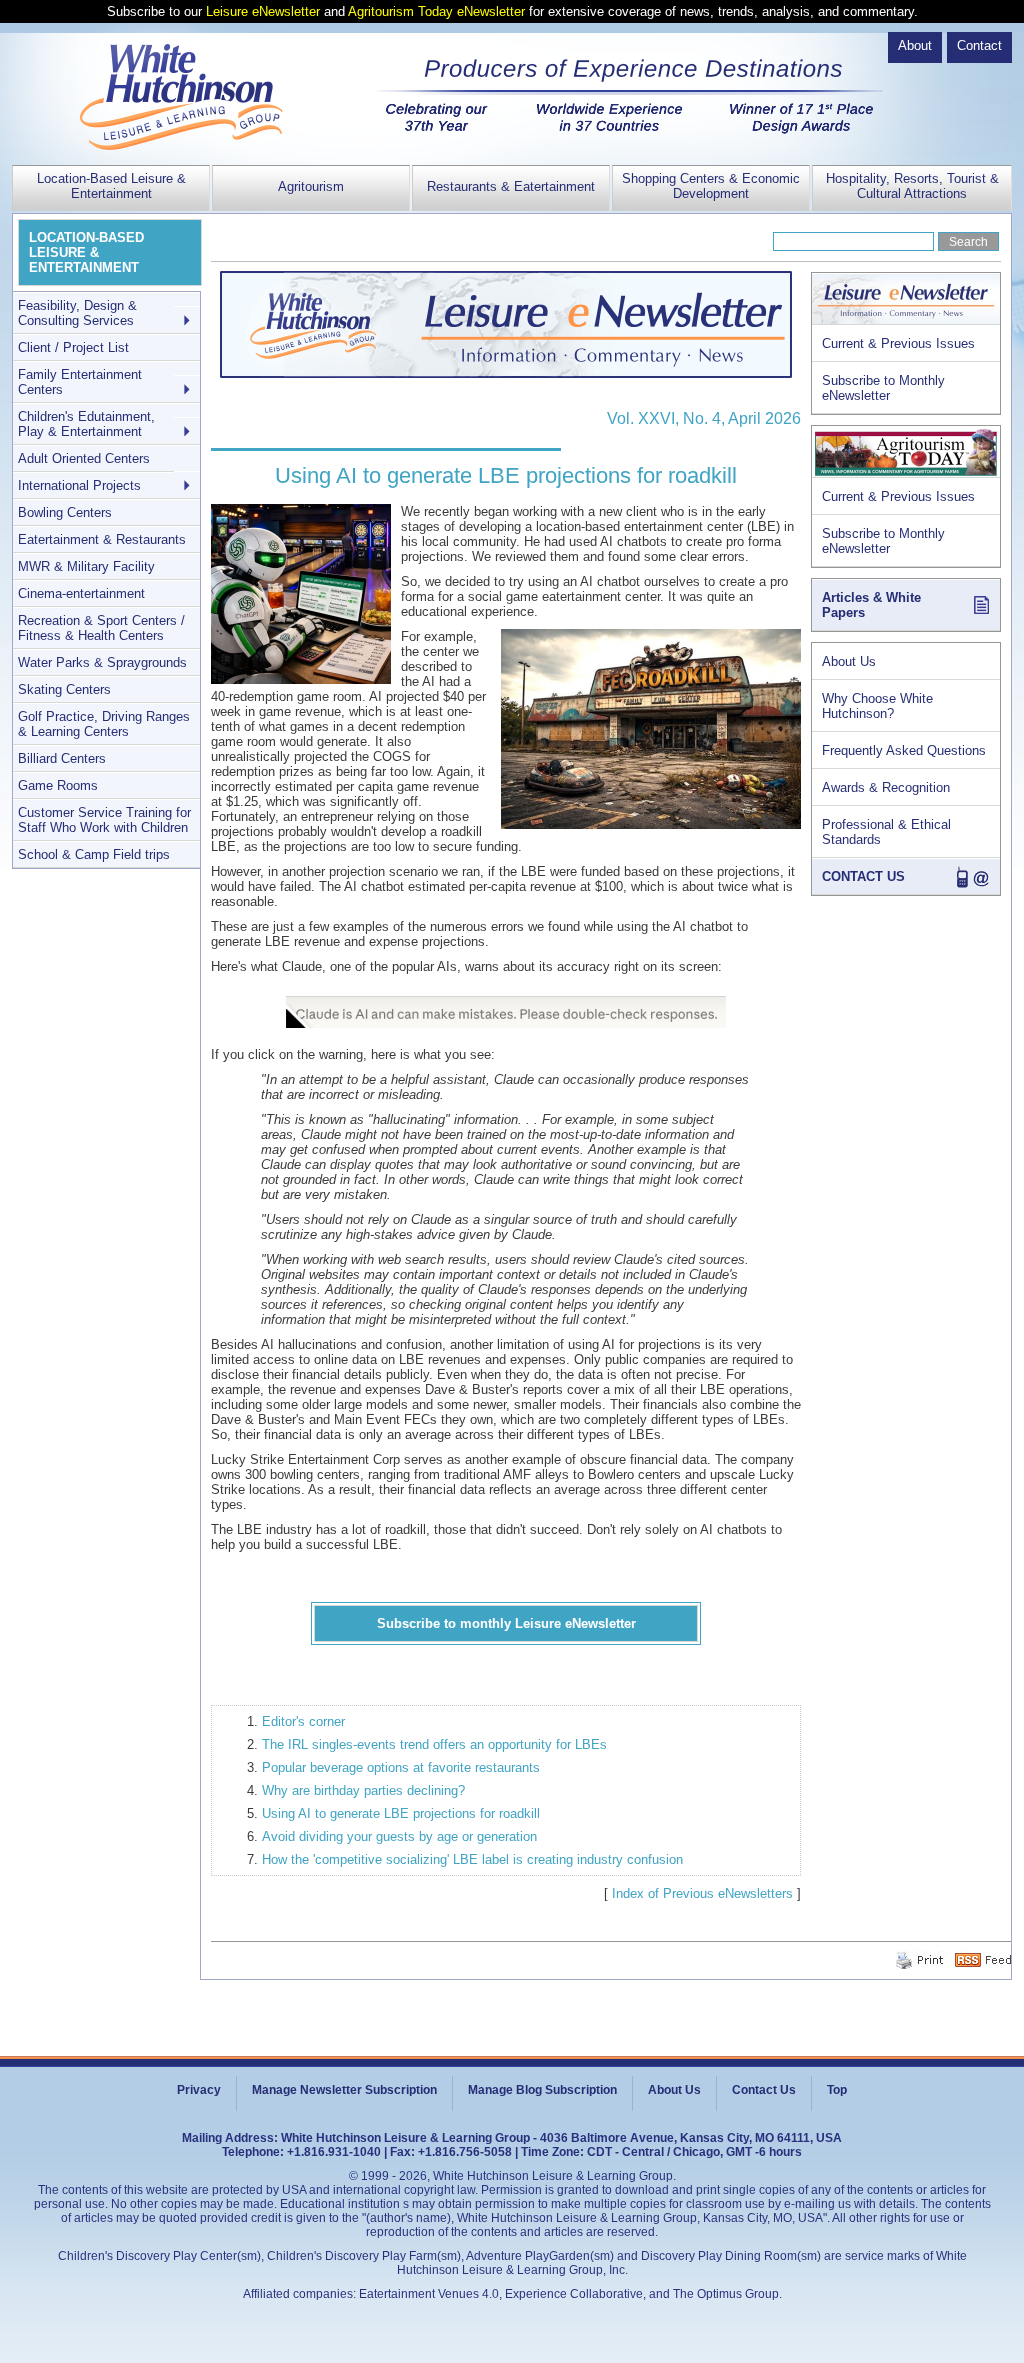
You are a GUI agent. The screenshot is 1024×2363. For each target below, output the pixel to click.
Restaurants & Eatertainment (511, 186)
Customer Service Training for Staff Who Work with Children (104, 820)
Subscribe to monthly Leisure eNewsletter (506, 1623)
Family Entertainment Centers (80, 382)
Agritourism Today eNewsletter (436, 11)
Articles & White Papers (871, 605)
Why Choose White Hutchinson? (877, 706)
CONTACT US (863, 876)
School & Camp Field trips (94, 854)
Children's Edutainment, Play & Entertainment (86, 424)
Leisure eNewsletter (263, 11)
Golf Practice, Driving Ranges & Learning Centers (104, 724)
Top (837, 2090)
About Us (849, 661)
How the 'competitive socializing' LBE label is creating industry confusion (472, 1859)
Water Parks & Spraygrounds (102, 662)
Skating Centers (64, 689)
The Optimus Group (726, 2294)
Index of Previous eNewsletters (702, 1893)
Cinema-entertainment (81, 593)
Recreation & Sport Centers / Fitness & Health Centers (101, 628)
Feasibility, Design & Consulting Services (77, 313)
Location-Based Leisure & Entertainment (111, 186)
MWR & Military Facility (86, 566)
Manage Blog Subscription (542, 2090)
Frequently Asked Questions (904, 750)
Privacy (199, 2090)
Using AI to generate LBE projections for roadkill (401, 1813)
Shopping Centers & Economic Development (711, 186)
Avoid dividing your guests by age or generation (399, 1836)
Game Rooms (58, 785)
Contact (979, 45)
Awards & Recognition (886, 787)
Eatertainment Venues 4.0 (429, 2294)
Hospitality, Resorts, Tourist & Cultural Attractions (912, 186)
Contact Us (764, 2090)
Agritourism (311, 186)
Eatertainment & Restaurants (102, 539)
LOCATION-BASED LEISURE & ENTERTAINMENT (86, 252)
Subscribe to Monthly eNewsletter (883, 388)
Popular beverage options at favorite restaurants (401, 1767)
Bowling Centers (65, 512)
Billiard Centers (62, 758)
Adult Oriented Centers (84, 458)
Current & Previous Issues (898, 343)
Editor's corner (303, 1721)
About (915, 45)
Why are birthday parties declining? (363, 1790)
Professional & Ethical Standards (886, 832)
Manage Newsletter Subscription (344, 2090)
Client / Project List (73, 347)
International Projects (79, 485)
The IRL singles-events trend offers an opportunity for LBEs (434, 1744)
